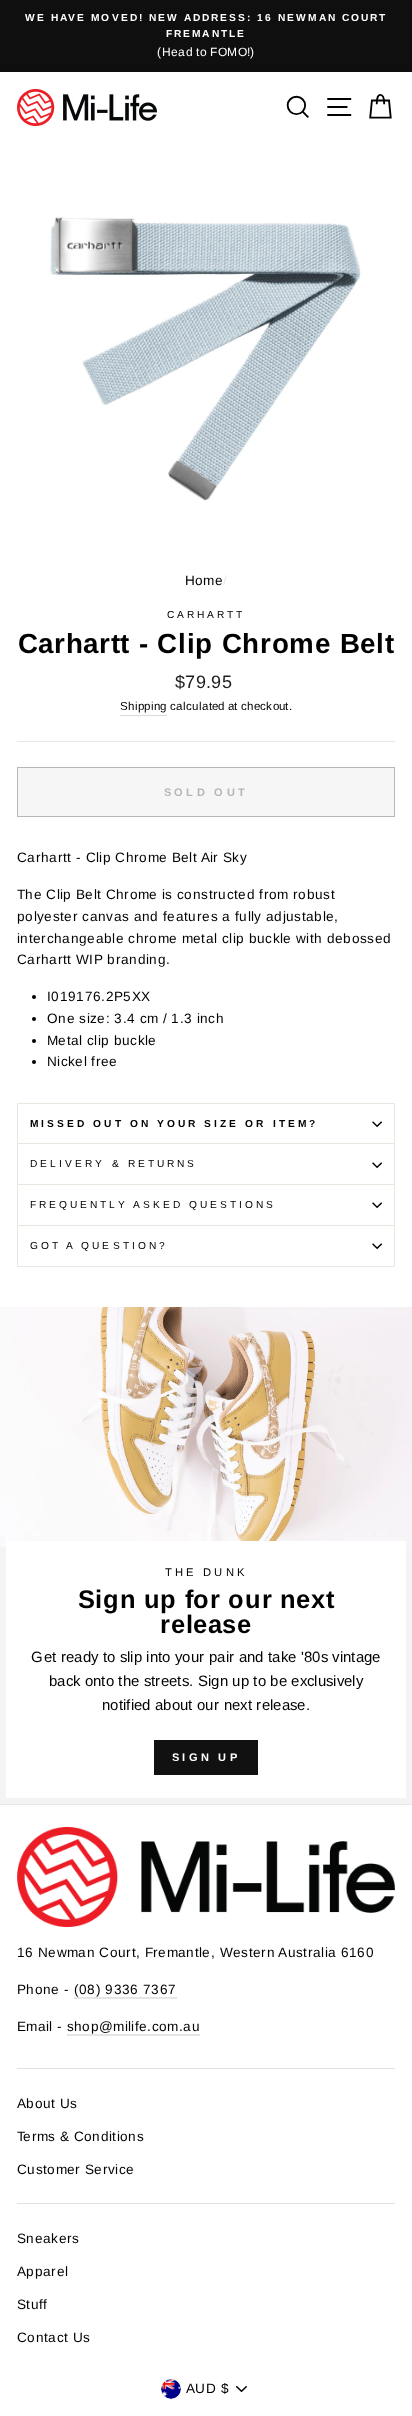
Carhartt (206, 614)
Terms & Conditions (80, 2136)
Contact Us (53, 2337)
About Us (47, 2103)
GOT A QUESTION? (99, 1245)
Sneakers (48, 2238)
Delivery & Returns (113, 1163)
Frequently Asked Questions (153, 1204)
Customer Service (75, 2169)
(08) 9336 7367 (125, 1989)
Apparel (42, 2271)
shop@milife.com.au (133, 2026)
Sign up (206, 1757)
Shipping (143, 706)
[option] (206, 36)
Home (204, 580)
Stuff (32, 2304)
